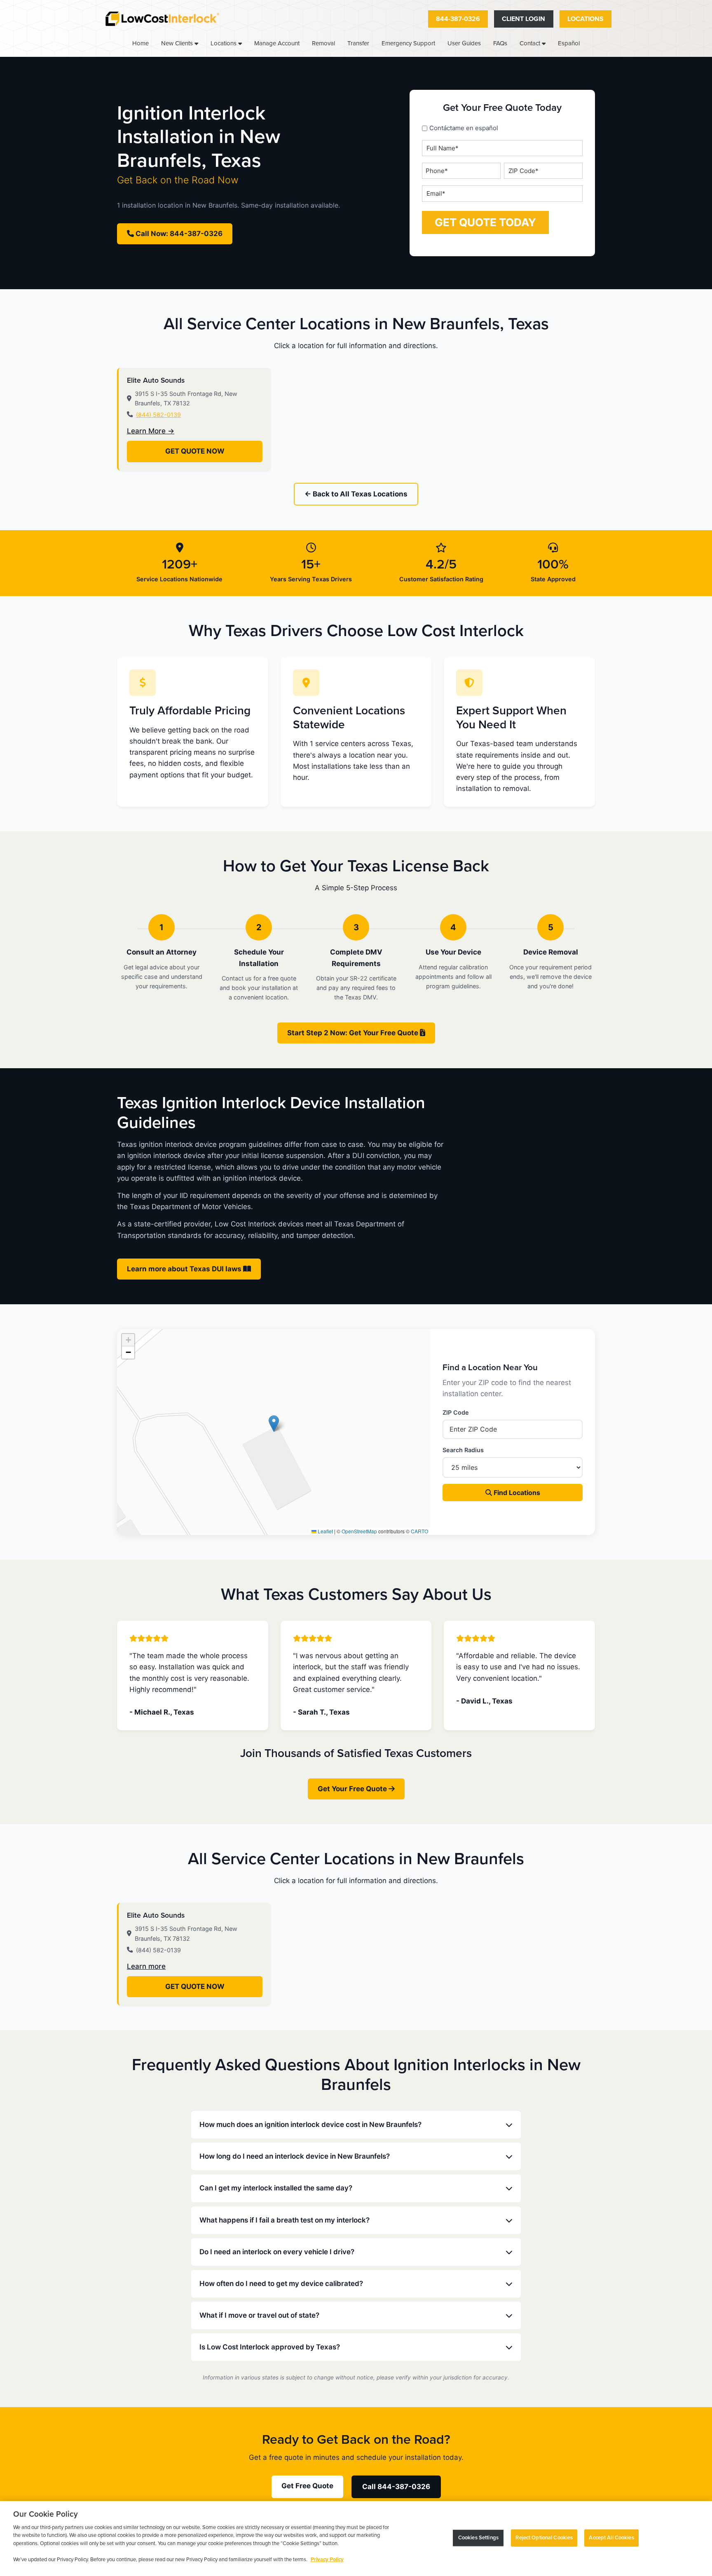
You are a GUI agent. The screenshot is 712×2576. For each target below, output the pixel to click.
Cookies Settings (478, 2538)
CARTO (419, 1531)
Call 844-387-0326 (396, 2487)
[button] (274, 1424)
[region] (356, 2539)
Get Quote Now (195, 451)
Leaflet (325, 1531)
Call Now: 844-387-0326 (178, 234)
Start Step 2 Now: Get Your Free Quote (354, 1033)
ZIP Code (456, 1412)
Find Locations (516, 1493)
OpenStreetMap (359, 1531)
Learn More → (151, 431)
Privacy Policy (327, 2560)
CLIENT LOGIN (523, 19)
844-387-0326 (458, 19)
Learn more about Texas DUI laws (185, 1269)
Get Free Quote (307, 2486)
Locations (586, 19)
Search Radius (463, 1450)
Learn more (146, 1966)
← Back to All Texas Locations (356, 494)
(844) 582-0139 (158, 415)
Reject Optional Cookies (544, 2538)
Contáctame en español (464, 128)
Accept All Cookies (611, 2538)
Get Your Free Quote (353, 1789)
